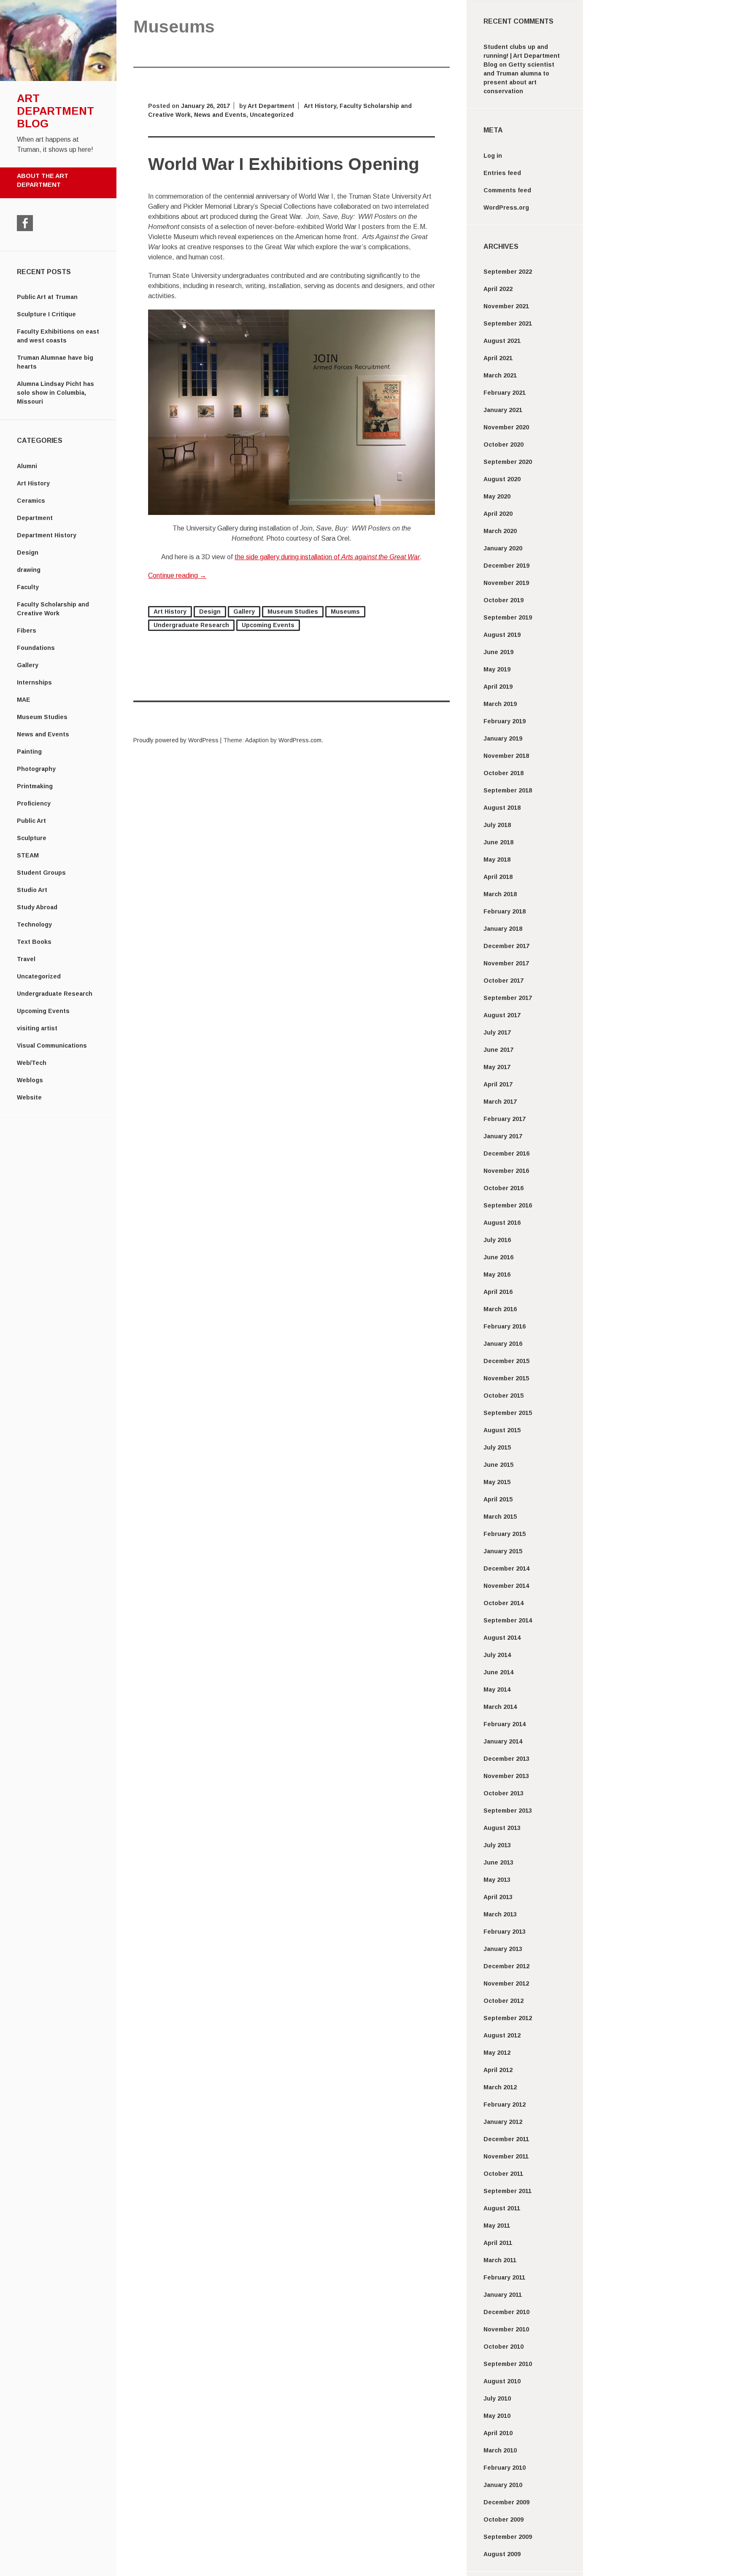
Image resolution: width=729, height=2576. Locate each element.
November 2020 (506, 427)
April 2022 (498, 289)
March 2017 (500, 1102)
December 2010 (506, 2312)
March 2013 (500, 1914)
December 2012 (506, 1966)
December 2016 (506, 1153)
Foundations (36, 648)
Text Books (34, 942)
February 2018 (505, 911)
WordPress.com (300, 740)
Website (29, 1097)
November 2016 (506, 1171)
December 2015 (506, 1361)
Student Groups (41, 873)
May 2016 (497, 1275)
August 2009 (502, 2554)
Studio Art (32, 890)
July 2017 (497, 1032)
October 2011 (503, 2174)
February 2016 (505, 1326)
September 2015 (508, 1413)
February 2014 (505, 1724)
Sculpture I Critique (46, 314)
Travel (26, 959)
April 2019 (498, 687)
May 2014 (497, 1689)
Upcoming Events (43, 1011)
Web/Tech (32, 1063)
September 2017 (508, 998)
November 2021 (506, 306)
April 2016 (498, 1292)
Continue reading (177, 575)
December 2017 (506, 946)
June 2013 (498, 1862)
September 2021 (508, 323)
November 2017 (506, 963)
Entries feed (502, 173)
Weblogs (30, 1080)
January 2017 (503, 1136)
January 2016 (503, 1344)
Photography (36, 769)
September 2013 (508, 1811)
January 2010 (503, 2485)
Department (35, 518)
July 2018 (497, 825)
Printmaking (35, 786)
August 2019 (502, 635)
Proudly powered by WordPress (176, 740)
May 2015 (497, 1482)
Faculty (28, 587)
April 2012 (498, 2070)
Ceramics (31, 501)
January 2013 (503, 1949)
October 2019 (504, 600)
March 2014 (500, 1707)
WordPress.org (506, 207)
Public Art (31, 821)
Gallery (28, 665)
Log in (493, 156)
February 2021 (505, 393)
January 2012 (503, 2122)
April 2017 (498, 1084)
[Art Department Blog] (58, 79)
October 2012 (504, 2001)
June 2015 (498, 1465)
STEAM (28, 855)
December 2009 (506, 2502)
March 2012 (500, 2087)
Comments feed (507, 190)
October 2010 (504, 2347)
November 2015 (506, 1378)
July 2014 (497, 1655)
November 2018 (506, 756)
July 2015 (497, 1447)
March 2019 (500, 704)
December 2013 (506, 1759)
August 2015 (502, 1430)
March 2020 (500, 531)
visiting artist (37, 1028)
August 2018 (502, 808)
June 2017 (498, 1050)
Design (28, 552)
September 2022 (508, 272)
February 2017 (505, 1119)
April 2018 (498, 877)
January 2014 (503, 1741)
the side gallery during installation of (327, 557)
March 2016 (500, 1309)
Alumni (27, 466)
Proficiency (34, 803)
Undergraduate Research (55, 994)
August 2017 (502, 1015)
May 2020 (497, 496)
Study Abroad (37, 907)
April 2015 (498, 1499)
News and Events (43, 734)
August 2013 (502, 1828)
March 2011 (500, 2260)
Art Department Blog (55, 111)
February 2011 (504, 2277)
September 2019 (508, 617)
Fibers (27, 631)
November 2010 (506, 2329)
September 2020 (508, 462)
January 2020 (503, 548)
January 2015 (503, 1551)
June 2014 (498, 1672)
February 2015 (505, 1534)
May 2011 (497, 2226)
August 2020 (502, 479)
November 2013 (506, 1776)
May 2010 (497, 2416)
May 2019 (497, 669)
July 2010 (497, 2398)
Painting (29, 752)
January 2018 (503, 929)
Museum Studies (42, 717)
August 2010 (502, 2381)
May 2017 (497, 1067)
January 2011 (503, 2295)
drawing (29, 570)
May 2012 (497, 2053)
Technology (34, 924)
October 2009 (504, 2519)
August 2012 (502, 2035)
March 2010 (500, 2450)
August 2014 (502, 1638)
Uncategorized (39, 976)
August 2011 (502, 2208)
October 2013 (504, 1793)
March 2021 (500, 375)
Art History (33, 483)
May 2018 (497, 860)
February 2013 (505, 1932)
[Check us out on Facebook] (25, 223)
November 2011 (506, 2156)
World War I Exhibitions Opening (284, 164)
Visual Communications (52, 1045)
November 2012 (506, 1983)
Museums (345, 612)
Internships (34, 682)
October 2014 (504, 1603)
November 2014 (506, 1586)
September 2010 (508, 2364)
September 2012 (508, 2018)
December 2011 (506, 2139)
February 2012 (505, 2104)
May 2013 (497, 1880)
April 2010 (498, 2433)
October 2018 (504, 773)
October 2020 (504, 445)
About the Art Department (43, 181)
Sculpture (32, 838)
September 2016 (508, 1205)
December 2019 (506, 566)
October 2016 (504, 1188)
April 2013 (498, 1897)
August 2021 (502, 341)
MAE (24, 700)
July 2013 (497, 1845)
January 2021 (503, 410)
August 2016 (502, 1223)
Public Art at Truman (47, 297)
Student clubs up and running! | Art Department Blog (522, 56)
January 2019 (503, 738)
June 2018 (498, 842)
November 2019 (506, 583)
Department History (47, 535)
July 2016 (497, 1240)
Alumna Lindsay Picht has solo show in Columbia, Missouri (55, 393)
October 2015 (504, 1396)
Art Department (271, 106)
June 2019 (498, 652)
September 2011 (508, 2191)
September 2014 (508, 1620)
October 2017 (504, 981)
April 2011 (498, 2243)
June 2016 (498, 1257)
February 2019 (505, 721)
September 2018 (508, 790)
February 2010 (505, 2468)
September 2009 (508, 2537)
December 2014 (506, 1568)
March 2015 (500, 1517)
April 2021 (498, 358)
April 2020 (498, 514)
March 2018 (500, 894)
